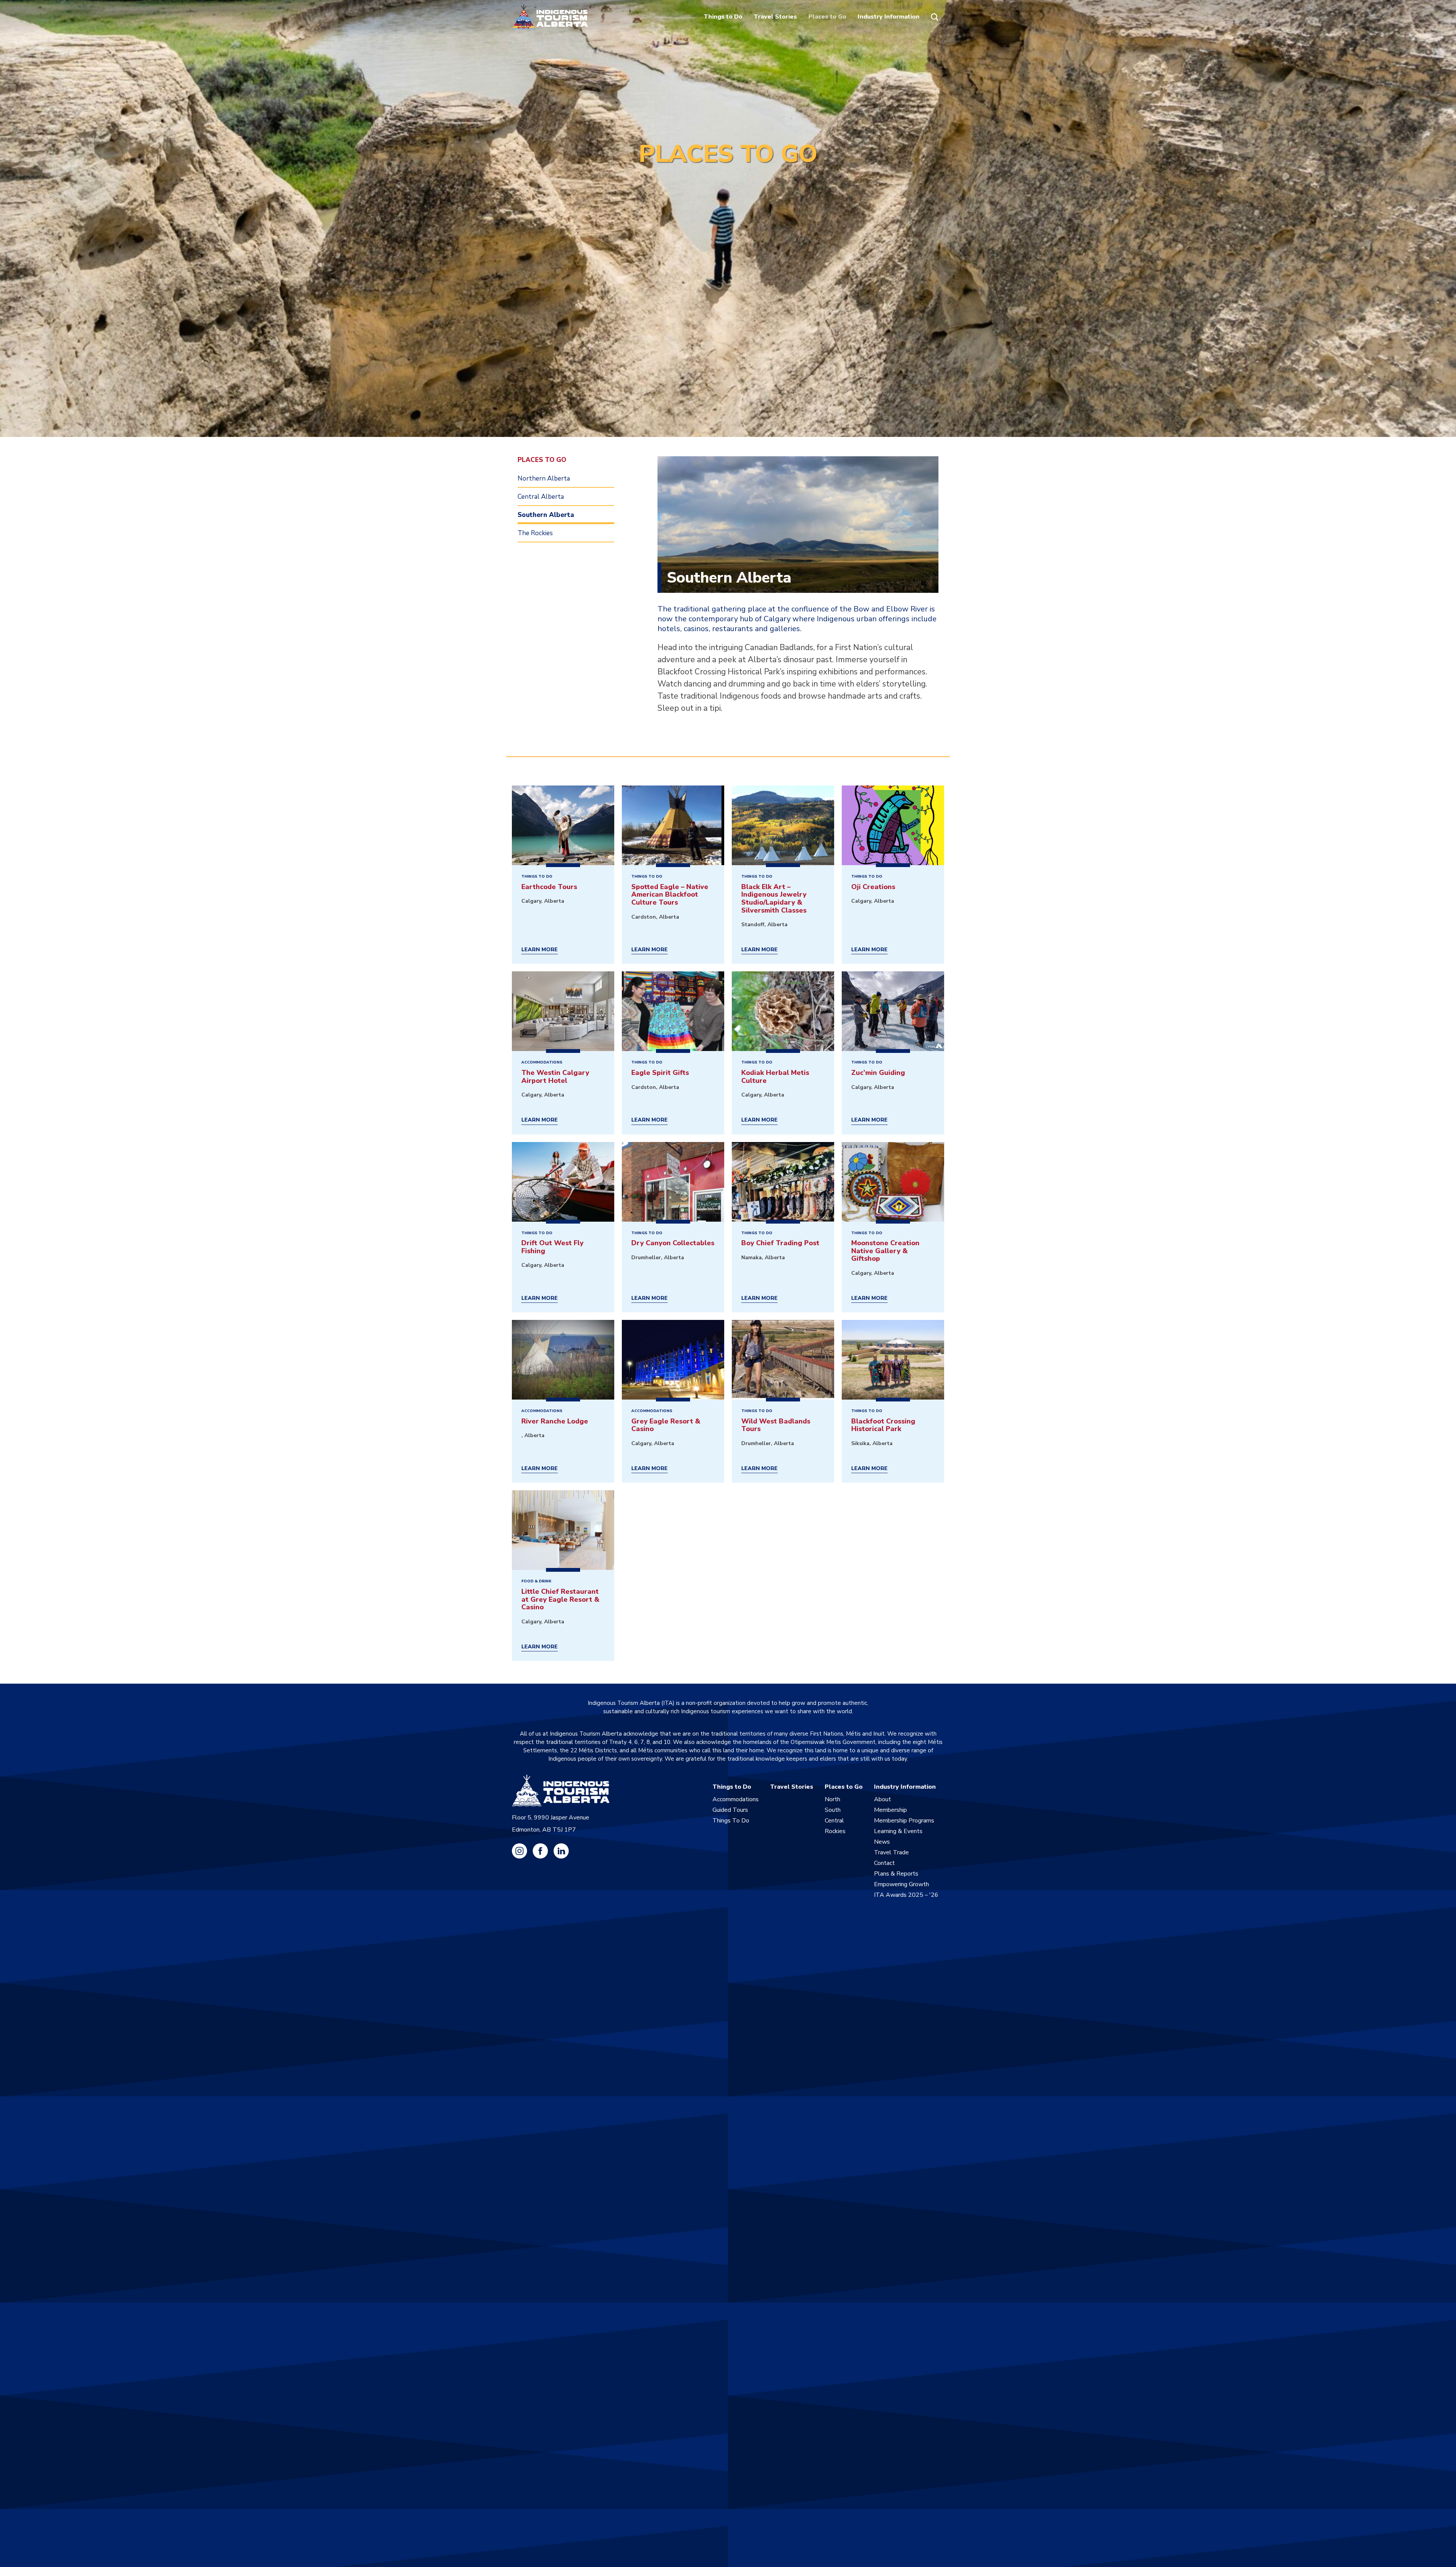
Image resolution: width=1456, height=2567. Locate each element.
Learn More (540, 950)
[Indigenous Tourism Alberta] (550, 17)
